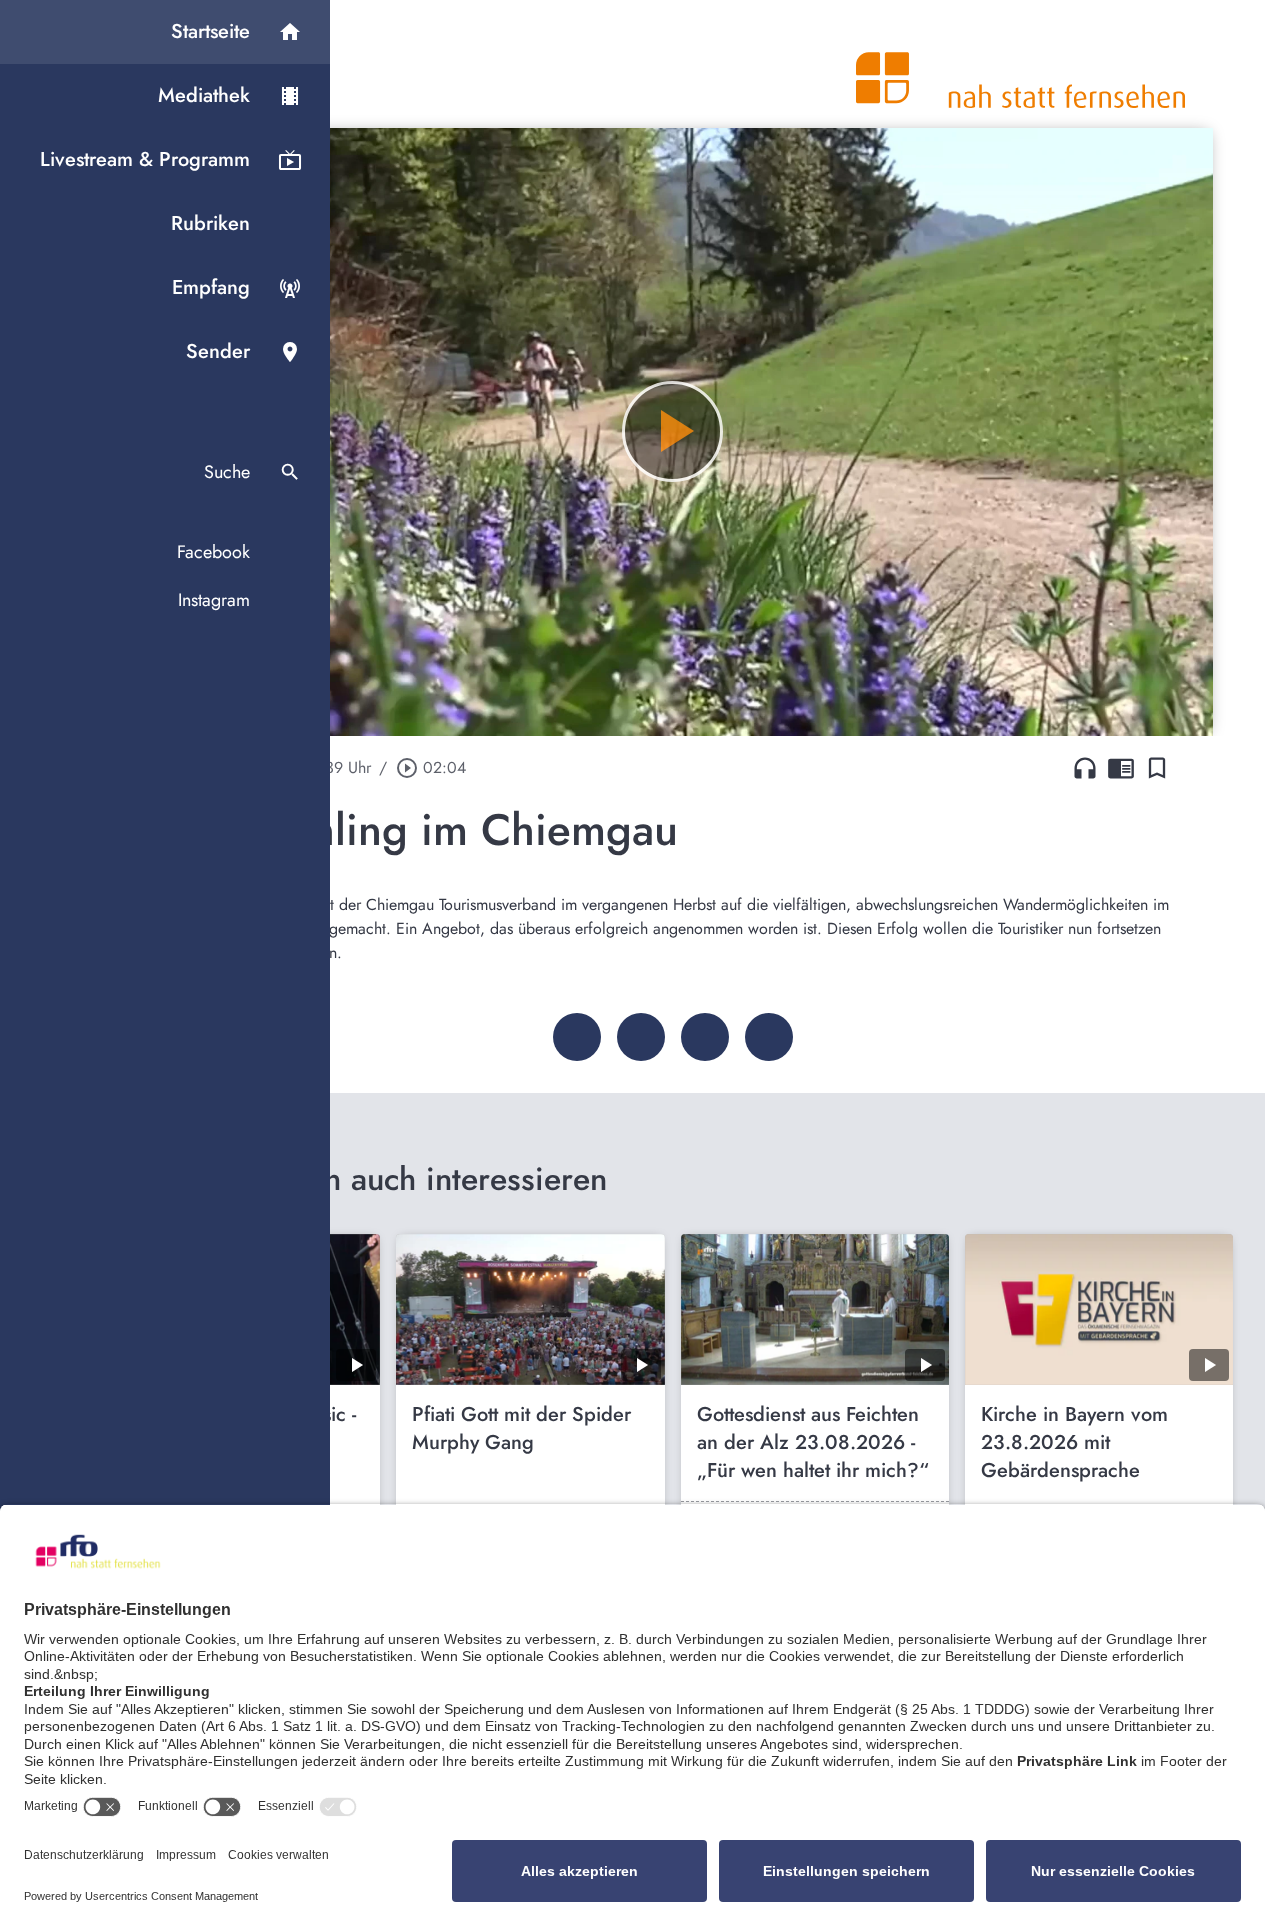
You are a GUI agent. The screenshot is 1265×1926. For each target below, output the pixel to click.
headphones (1085, 768)
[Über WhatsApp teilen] (705, 1037)
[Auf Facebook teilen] (577, 1037)
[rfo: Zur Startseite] (1021, 64)
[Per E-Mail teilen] (769, 1037)
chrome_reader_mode (1121, 768)
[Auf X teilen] (641, 1037)
